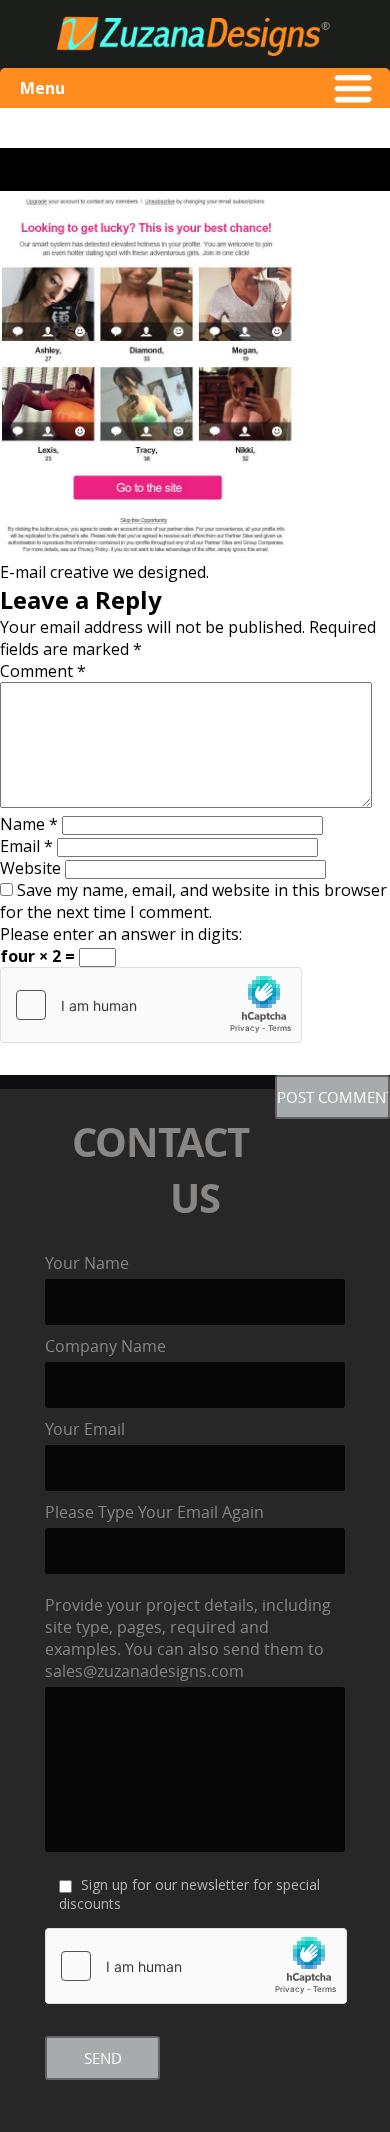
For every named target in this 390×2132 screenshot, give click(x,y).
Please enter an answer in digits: (121, 934)
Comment (43, 671)
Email (26, 846)
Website (30, 868)
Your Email (85, 1429)
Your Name (87, 1263)
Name (29, 824)
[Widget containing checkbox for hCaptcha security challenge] (151, 1005)
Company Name (105, 1346)
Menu (42, 88)
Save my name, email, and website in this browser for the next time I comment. (193, 901)
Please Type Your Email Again (154, 1512)
